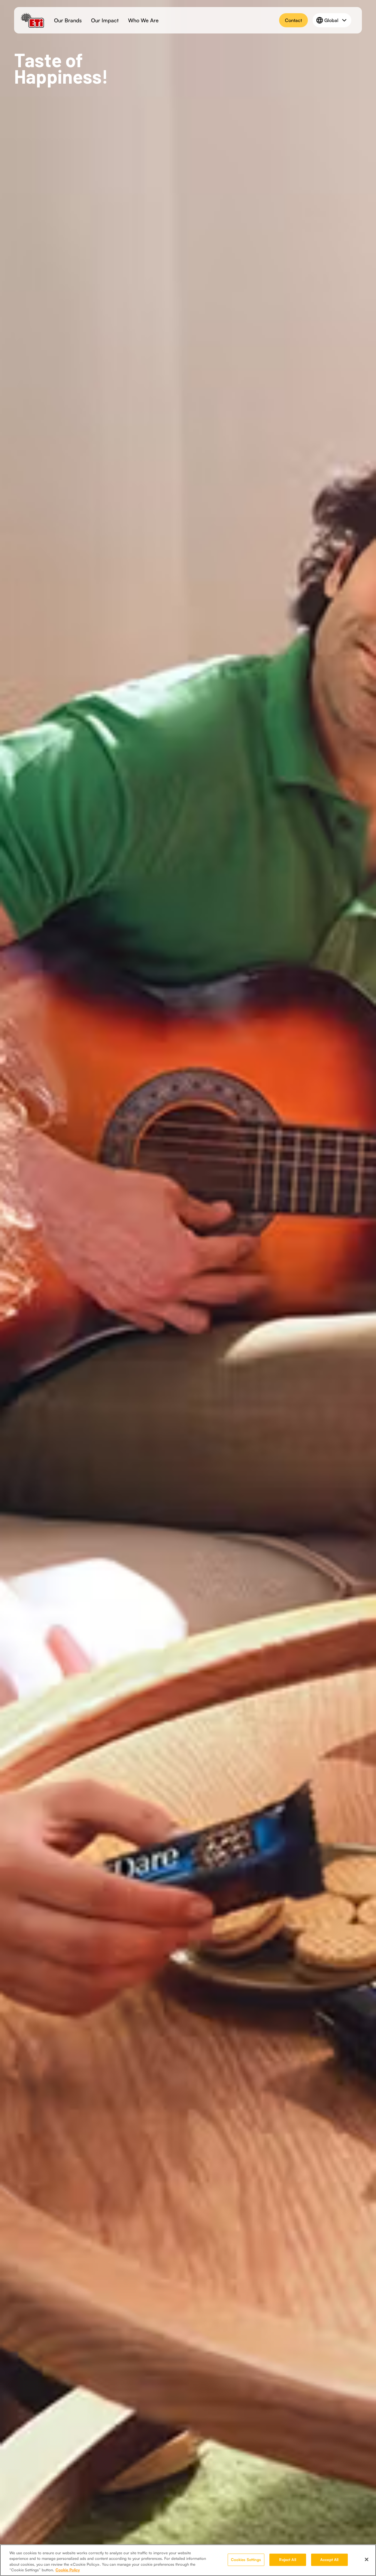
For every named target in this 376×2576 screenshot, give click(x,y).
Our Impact (105, 20)
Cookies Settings (246, 2560)
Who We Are (143, 20)
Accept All (329, 2560)
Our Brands (68, 20)
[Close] (367, 2559)
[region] (188, 2560)
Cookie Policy (68, 2570)
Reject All (287, 2560)
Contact (293, 20)
